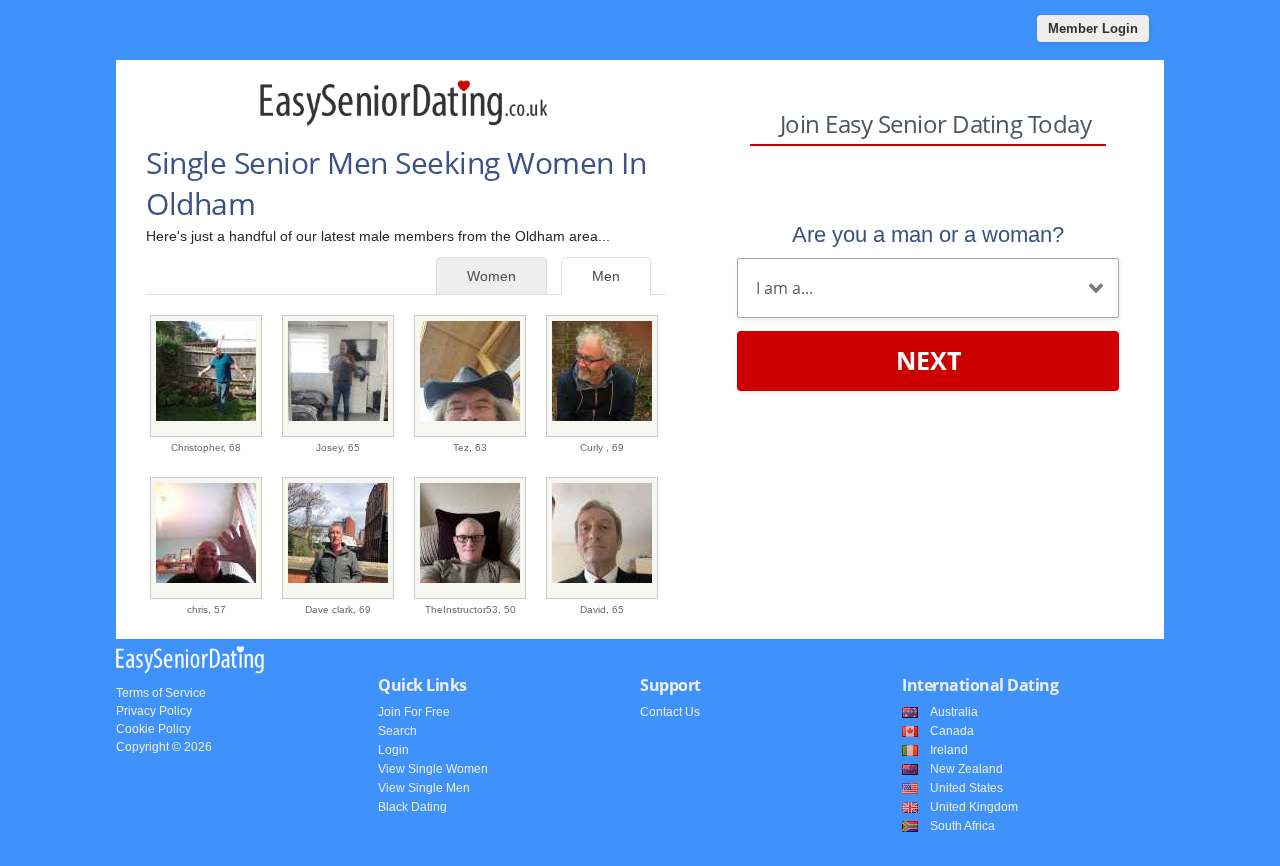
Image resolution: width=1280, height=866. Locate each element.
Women (491, 276)
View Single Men (424, 788)
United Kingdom (974, 807)
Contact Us (670, 712)
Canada (952, 731)
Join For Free (414, 712)
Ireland (949, 750)
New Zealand (966, 769)
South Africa (962, 826)
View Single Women (433, 769)
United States (966, 788)
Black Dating (412, 807)
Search (397, 731)
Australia (954, 712)
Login (393, 750)
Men (606, 276)
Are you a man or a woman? (928, 234)
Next (928, 360)
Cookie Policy (153, 729)
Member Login (1093, 28)
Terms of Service (161, 693)
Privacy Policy (154, 711)
